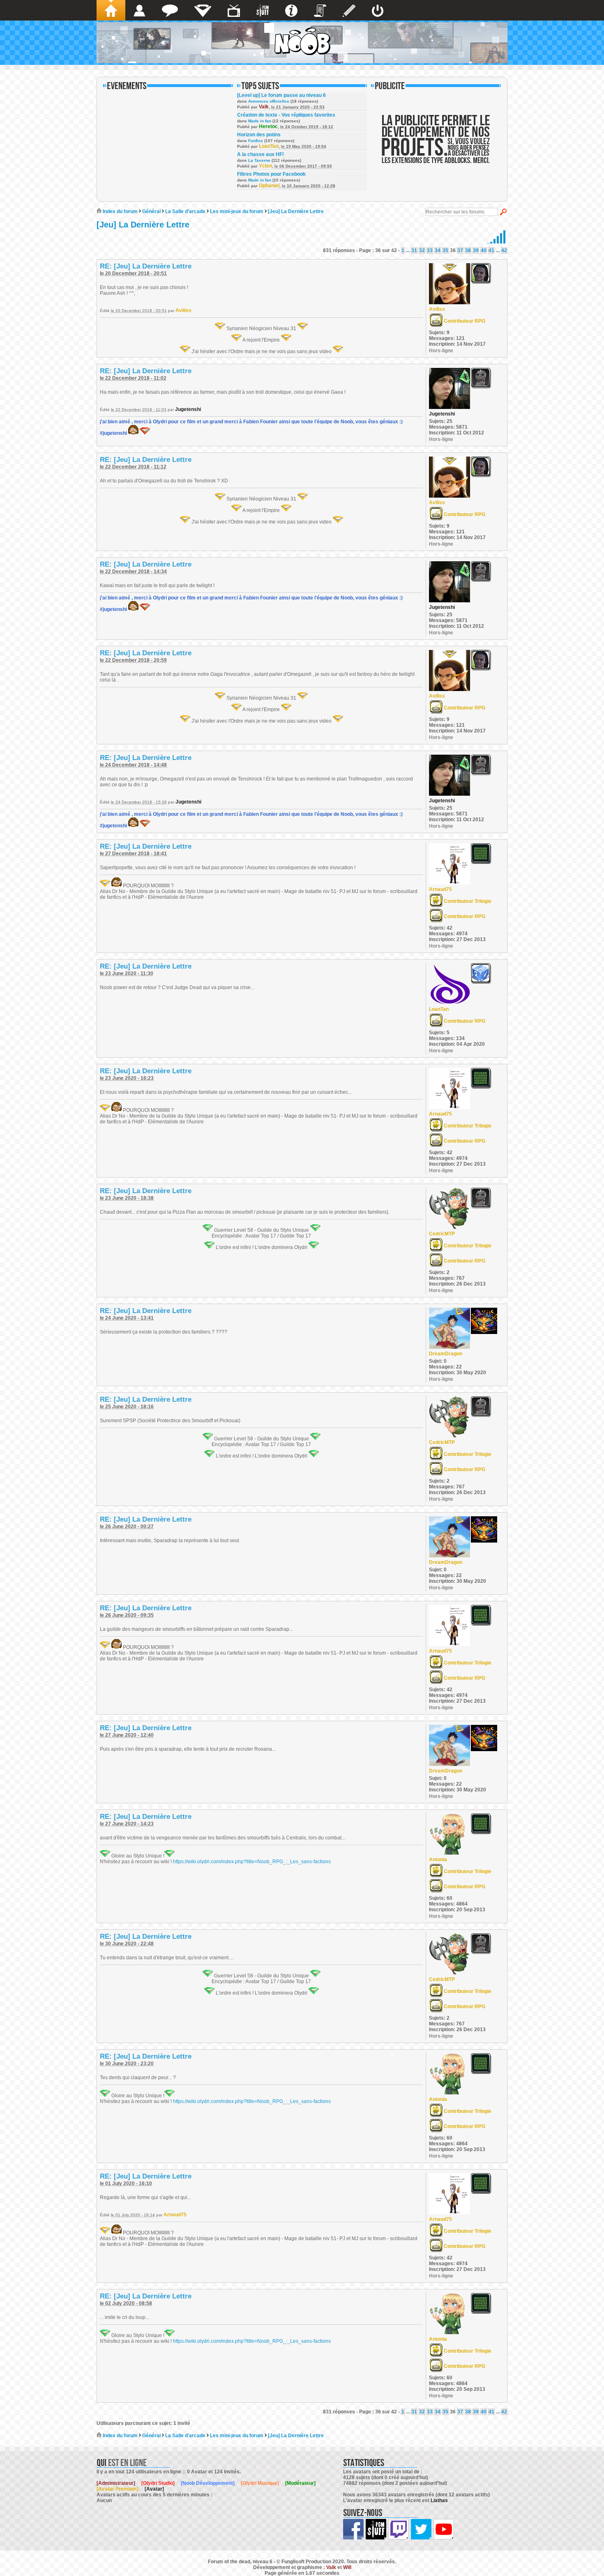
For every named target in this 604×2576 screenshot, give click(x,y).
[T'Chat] (170, 10)
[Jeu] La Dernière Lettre (296, 211)
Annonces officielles (269, 101)
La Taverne (259, 160)
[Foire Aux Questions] (291, 10)
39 (476, 250)
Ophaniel (269, 186)
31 (414, 250)
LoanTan (269, 146)
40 (484, 250)
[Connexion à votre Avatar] (378, 10)
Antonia (438, 1860)
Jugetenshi (188, 409)
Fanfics (256, 141)
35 (445, 250)
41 (491, 250)
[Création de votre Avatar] (349, 10)
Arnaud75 (440, 889)
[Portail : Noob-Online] (203, 10)
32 (422, 250)
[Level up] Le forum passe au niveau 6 (281, 95)
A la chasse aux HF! (261, 154)
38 (468, 250)
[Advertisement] (436, 145)
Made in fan (260, 121)
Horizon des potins (259, 135)
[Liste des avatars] (139, 10)
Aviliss (183, 310)
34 (438, 250)
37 (460, 250)
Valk (264, 107)
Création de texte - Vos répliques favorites (286, 115)
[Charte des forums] (320, 10)
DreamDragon (446, 1354)
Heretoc (268, 126)
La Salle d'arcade (185, 211)
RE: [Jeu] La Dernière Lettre (146, 266)
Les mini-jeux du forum (237, 211)
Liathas (439, 2500)
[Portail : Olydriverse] (234, 10)
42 (504, 250)
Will (347, 2567)
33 (430, 250)
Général (151, 211)
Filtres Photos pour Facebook (271, 174)
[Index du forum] (111, 10)
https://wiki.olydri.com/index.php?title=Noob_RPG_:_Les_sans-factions (252, 1862)
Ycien (265, 166)
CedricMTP (442, 1234)
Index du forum (120, 211)
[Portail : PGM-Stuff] (263, 10)
